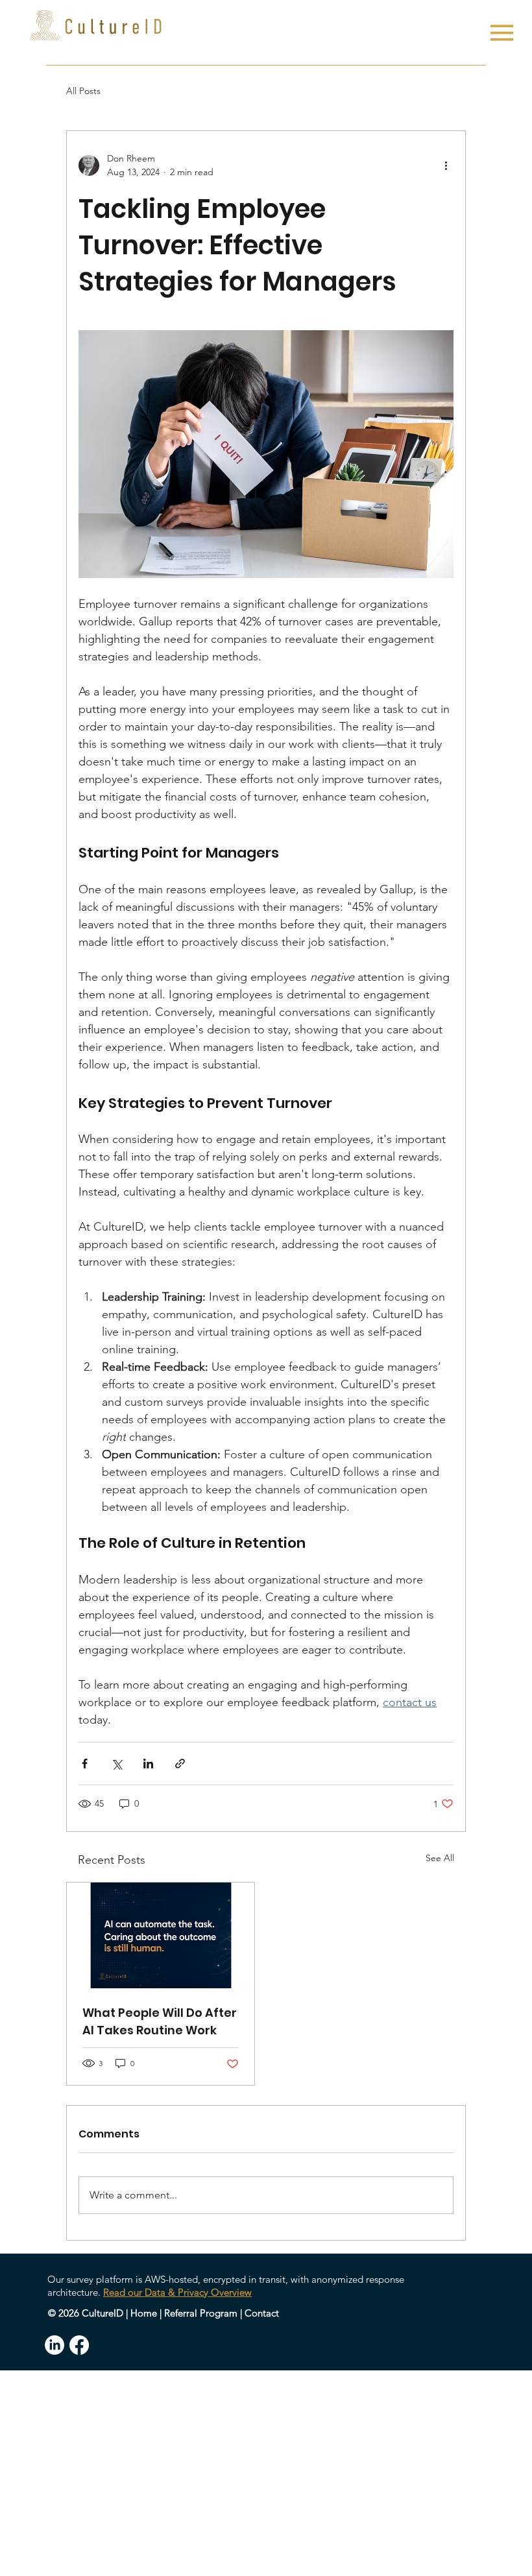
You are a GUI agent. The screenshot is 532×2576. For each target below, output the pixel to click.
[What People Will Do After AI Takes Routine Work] (161, 1935)
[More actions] (446, 165)
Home (144, 2313)
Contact (262, 2313)
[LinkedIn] (54, 2345)
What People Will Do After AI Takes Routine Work (160, 2021)
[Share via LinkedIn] (148, 1763)
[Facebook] (79, 2345)
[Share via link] (180, 1763)
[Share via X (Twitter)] (116, 1763)
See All (440, 1858)
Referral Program (201, 2313)
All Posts (83, 91)
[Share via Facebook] (85, 1763)
